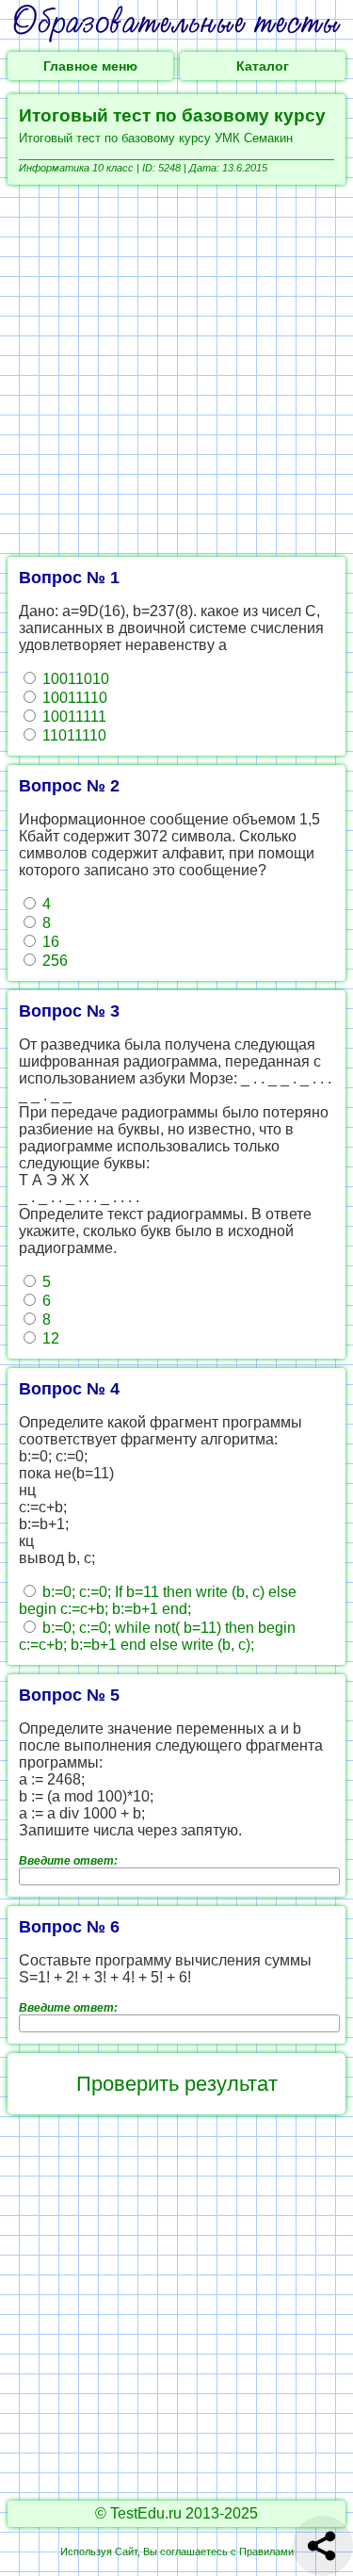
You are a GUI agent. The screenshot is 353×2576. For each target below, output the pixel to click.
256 (53, 961)
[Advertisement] (176, 371)
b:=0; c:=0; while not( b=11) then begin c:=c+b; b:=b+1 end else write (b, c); (157, 1636)
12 (49, 1338)
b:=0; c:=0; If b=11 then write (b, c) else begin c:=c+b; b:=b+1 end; (158, 1600)
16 (49, 942)
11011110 (72, 735)
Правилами (266, 2552)
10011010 (74, 679)
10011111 (72, 717)
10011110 (73, 698)
